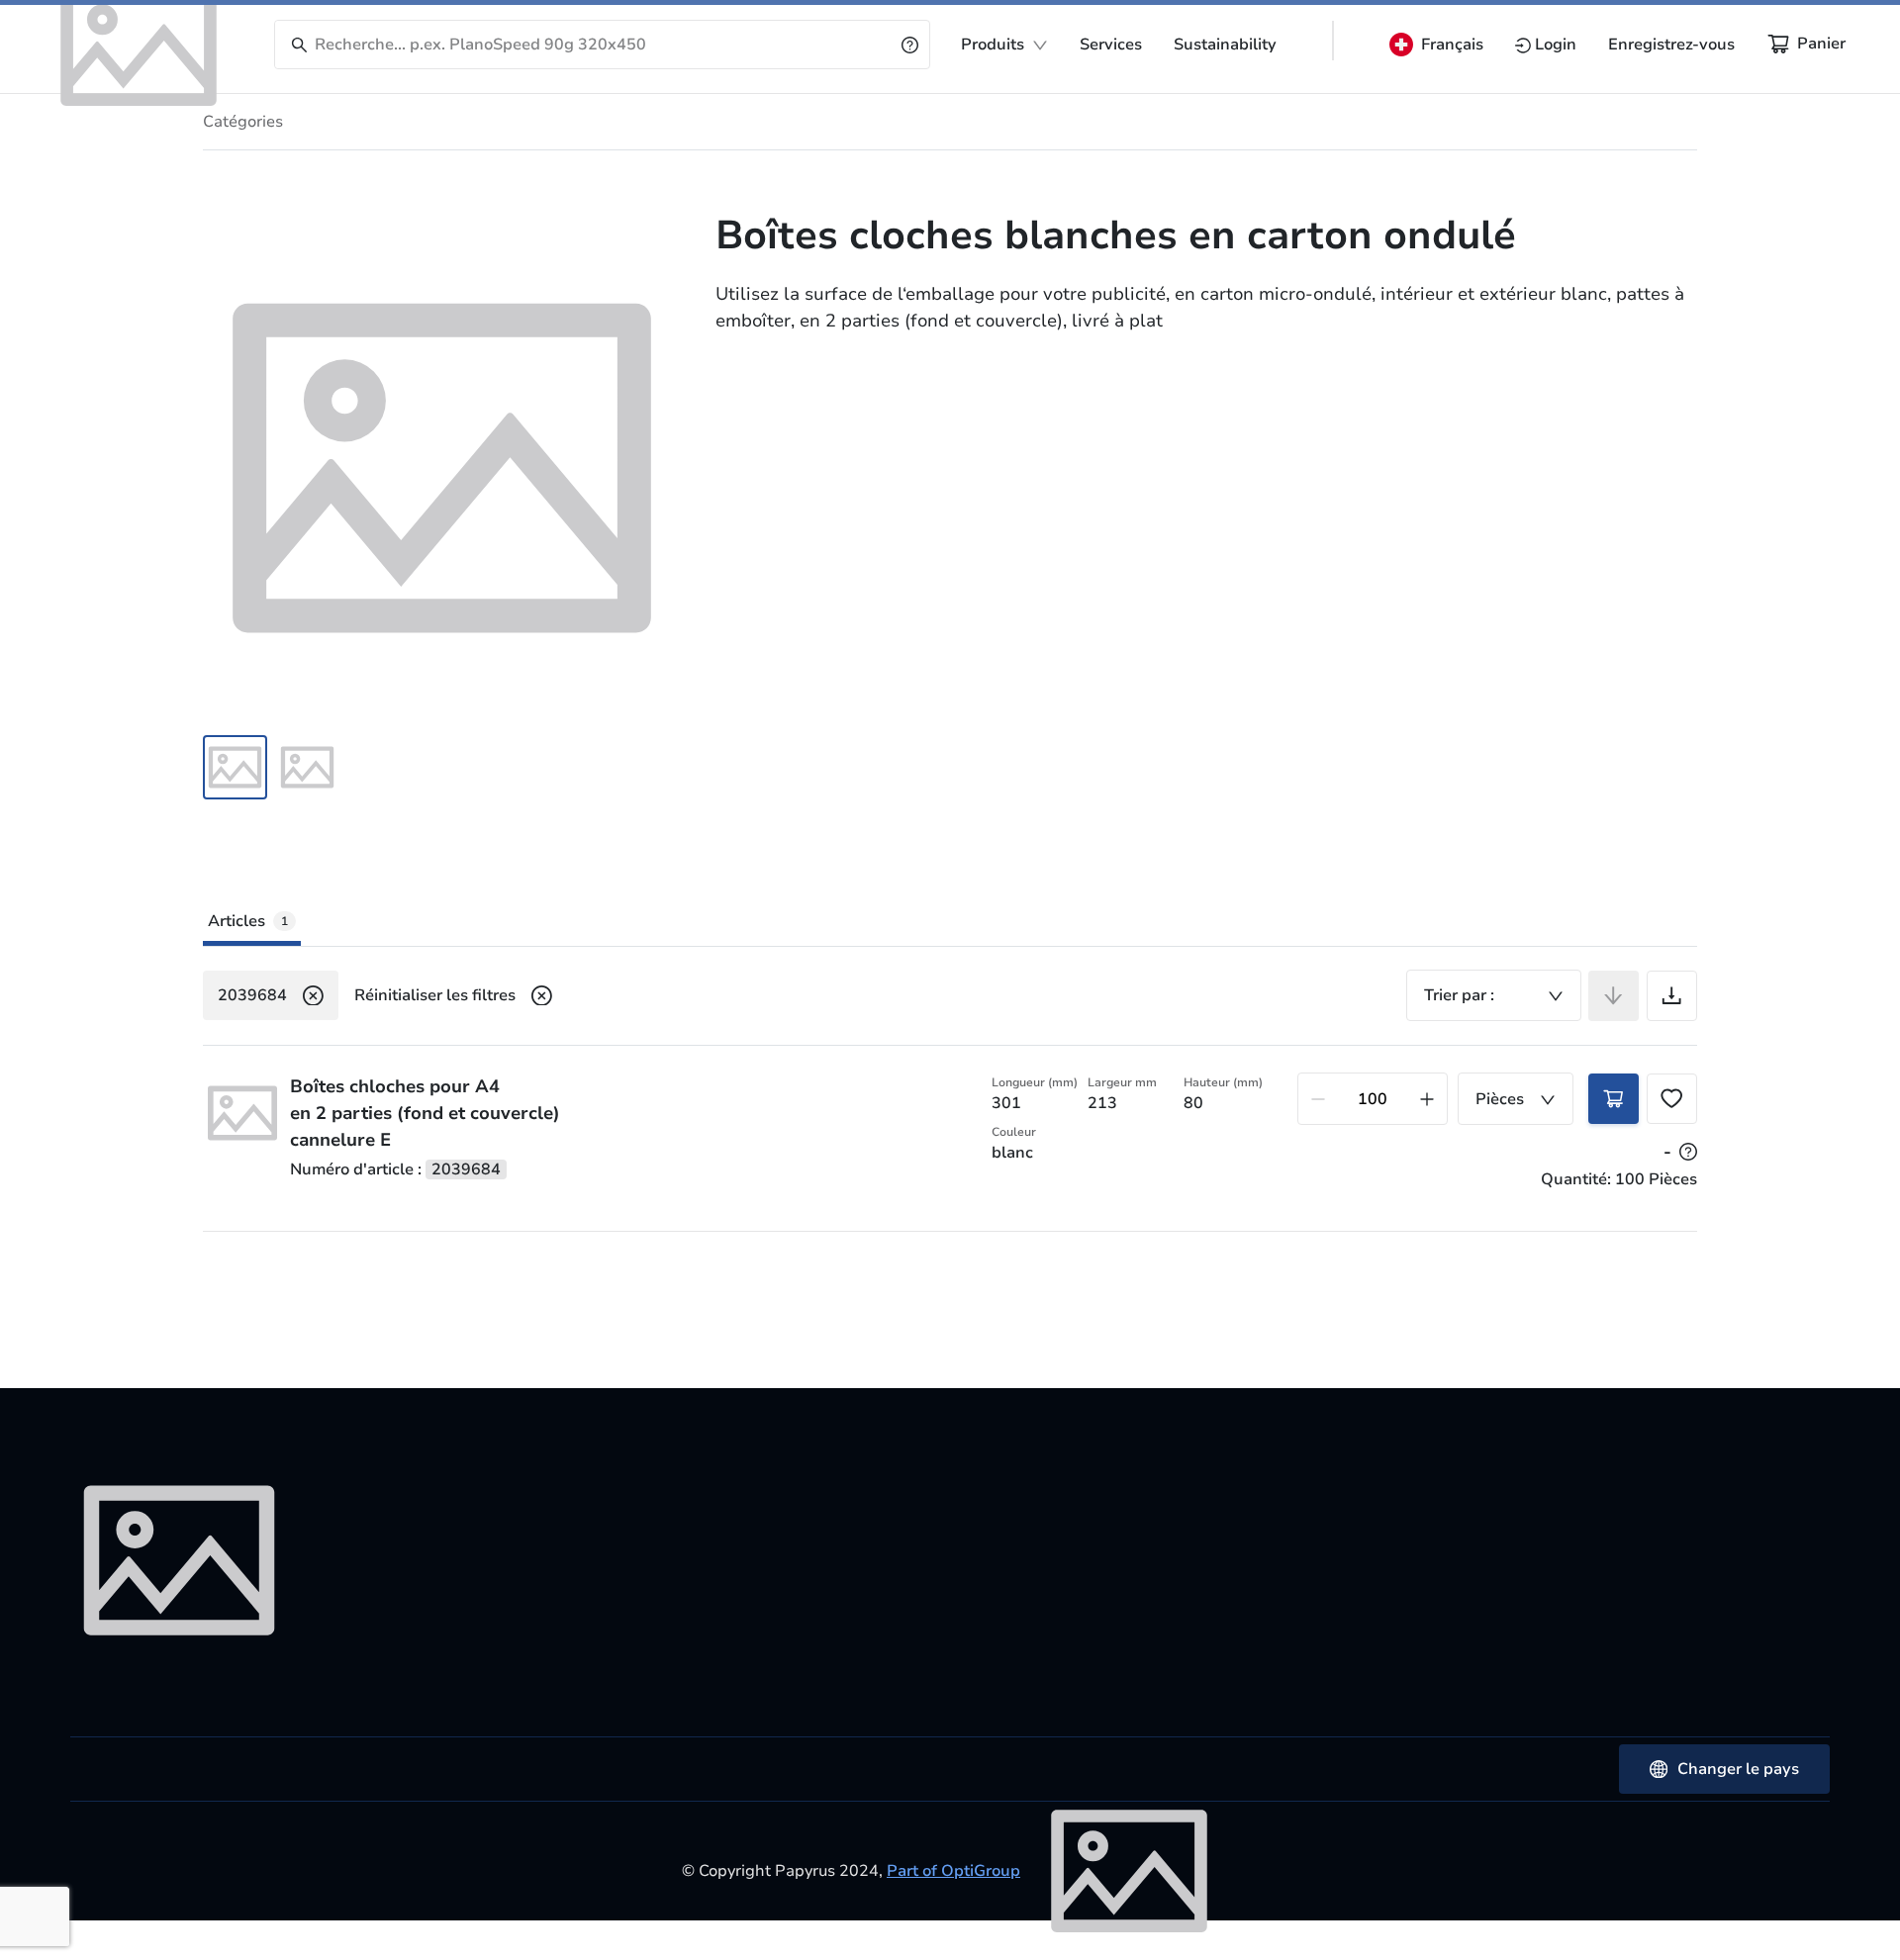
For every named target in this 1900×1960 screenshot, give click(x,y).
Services (1111, 45)
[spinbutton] (1373, 1099)
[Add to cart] (1614, 1099)
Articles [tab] (248, 921)
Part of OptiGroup (953, 1871)
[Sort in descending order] (1614, 996)
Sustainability (1225, 45)
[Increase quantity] (1427, 1099)
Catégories (243, 122)
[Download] (1672, 996)
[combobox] (1494, 995)
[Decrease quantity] (1318, 1099)
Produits (993, 45)
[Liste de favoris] (1672, 1099)
